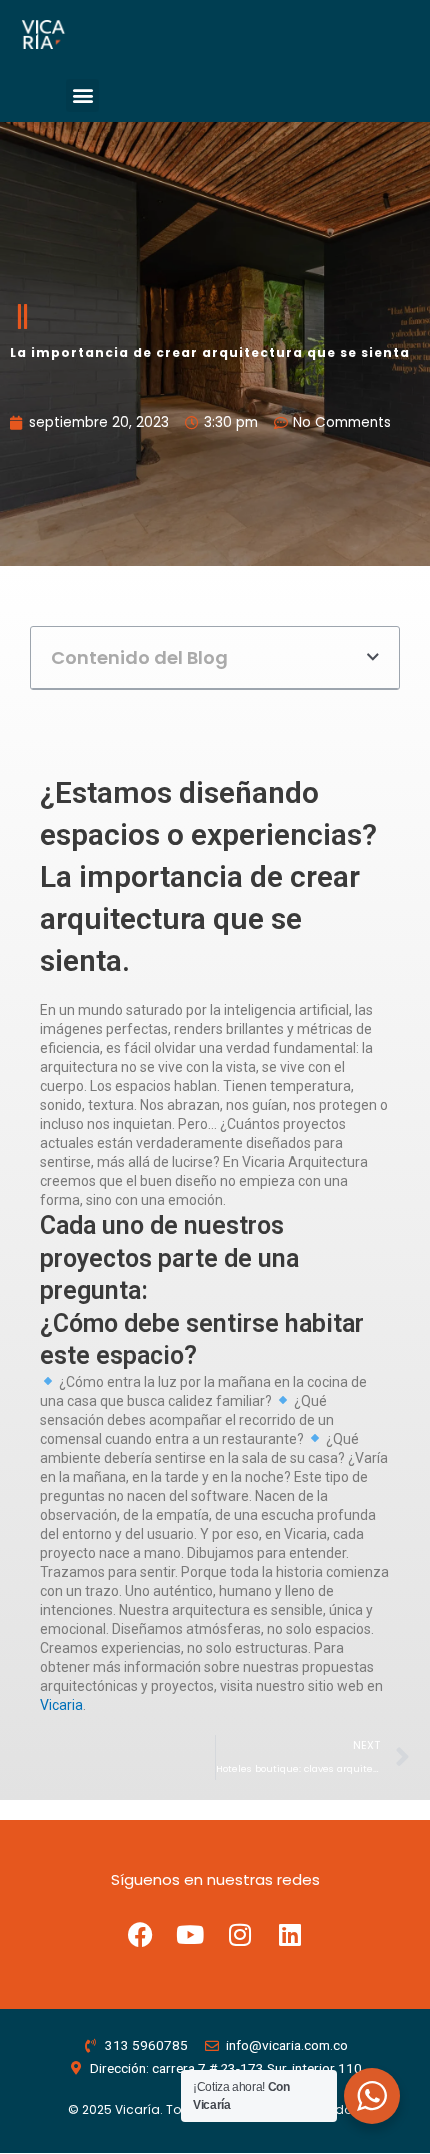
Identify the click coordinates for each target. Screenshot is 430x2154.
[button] (82, 95)
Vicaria (61, 1705)
